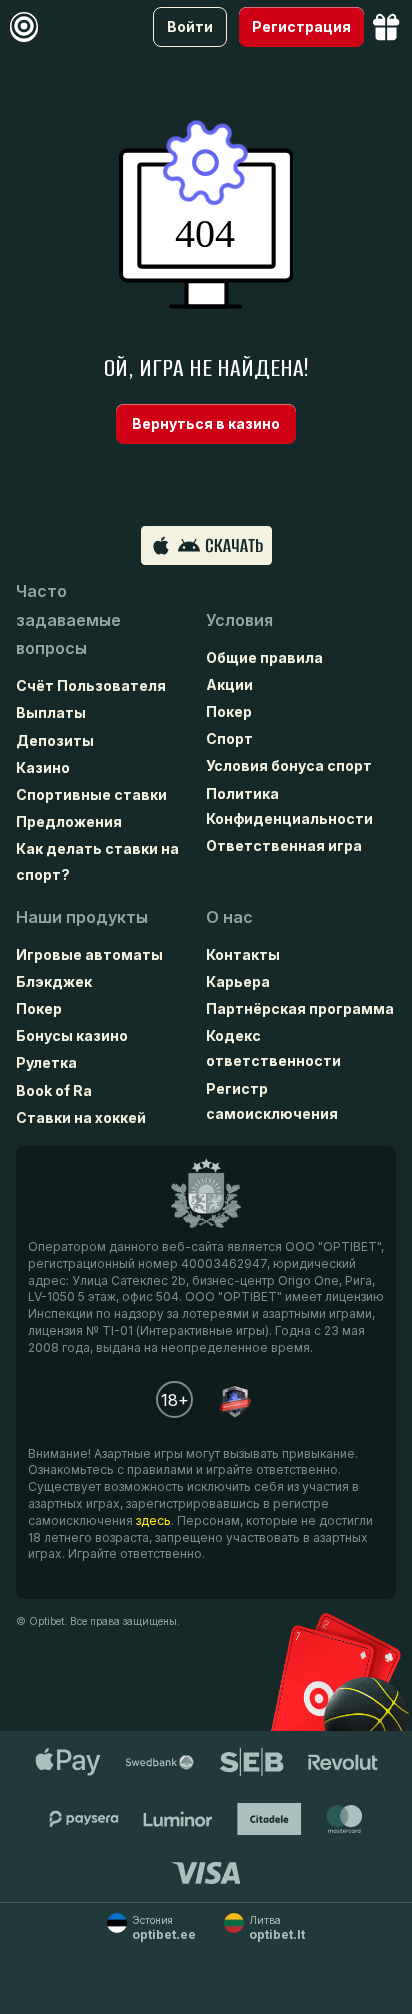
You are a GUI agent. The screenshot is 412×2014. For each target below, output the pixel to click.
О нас (229, 917)
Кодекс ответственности (273, 1048)
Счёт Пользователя (91, 685)
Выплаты (51, 712)
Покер (229, 711)
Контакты (243, 954)
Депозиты (55, 740)
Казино (43, 767)
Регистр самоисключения (272, 1101)
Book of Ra (54, 1090)
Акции (229, 684)
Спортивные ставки (91, 794)
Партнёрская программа (300, 1008)
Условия (239, 620)
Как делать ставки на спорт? (97, 861)
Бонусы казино (72, 1035)
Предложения (69, 821)
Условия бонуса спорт (289, 765)
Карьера (238, 981)
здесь (153, 1520)
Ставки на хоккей (81, 1117)
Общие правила (264, 657)
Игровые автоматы (89, 954)
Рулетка (46, 1062)
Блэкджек (54, 981)
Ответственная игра (284, 845)
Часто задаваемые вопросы (68, 620)
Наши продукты (82, 917)
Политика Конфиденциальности (289, 806)
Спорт (229, 738)
